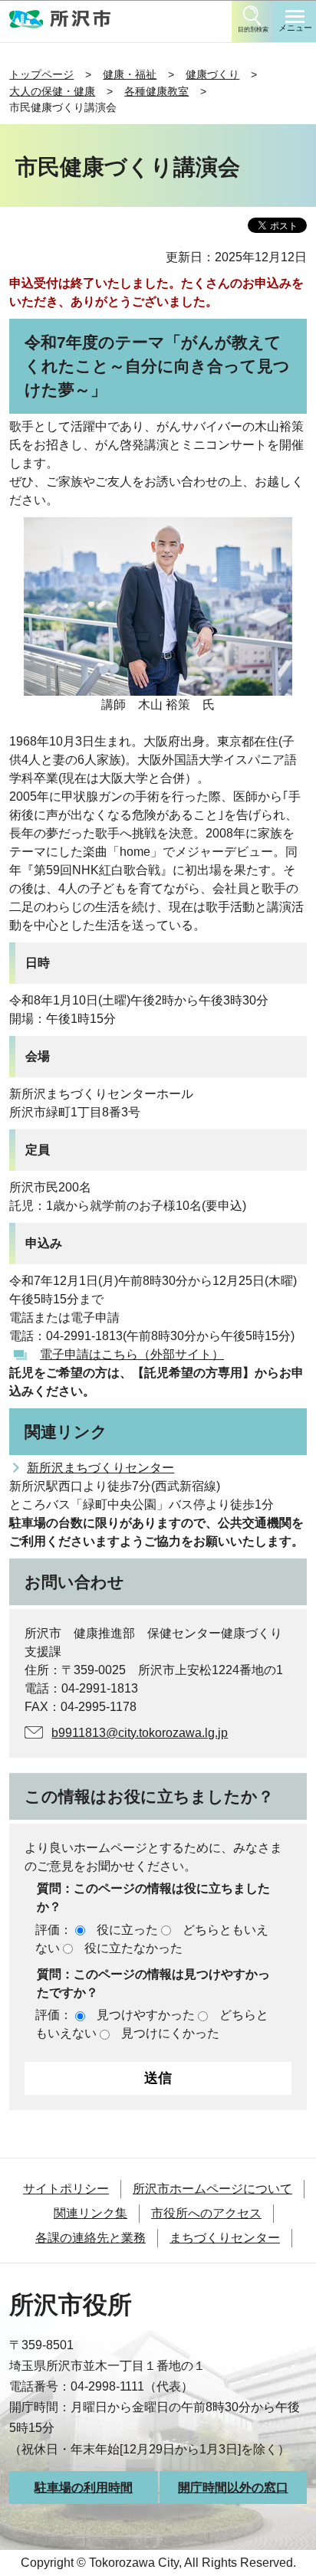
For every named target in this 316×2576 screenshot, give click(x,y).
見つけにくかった (170, 2033)
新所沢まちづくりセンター (100, 1468)
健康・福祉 (130, 74)
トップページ (41, 74)
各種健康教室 (156, 91)
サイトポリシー (66, 2189)
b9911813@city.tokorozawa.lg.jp (140, 1733)
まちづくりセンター (225, 2238)
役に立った (127, 1930)
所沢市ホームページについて (212, 2189)
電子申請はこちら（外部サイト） (132, 1354)
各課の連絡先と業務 (91, 2238)
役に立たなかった (133, 1948)
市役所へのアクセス (206, 2213)
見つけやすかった (146, 2015)
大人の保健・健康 (52, 91)
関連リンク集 (91, 2213)
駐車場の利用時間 (84, 2488)
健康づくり (212, 74)
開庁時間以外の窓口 (233, 2488)
